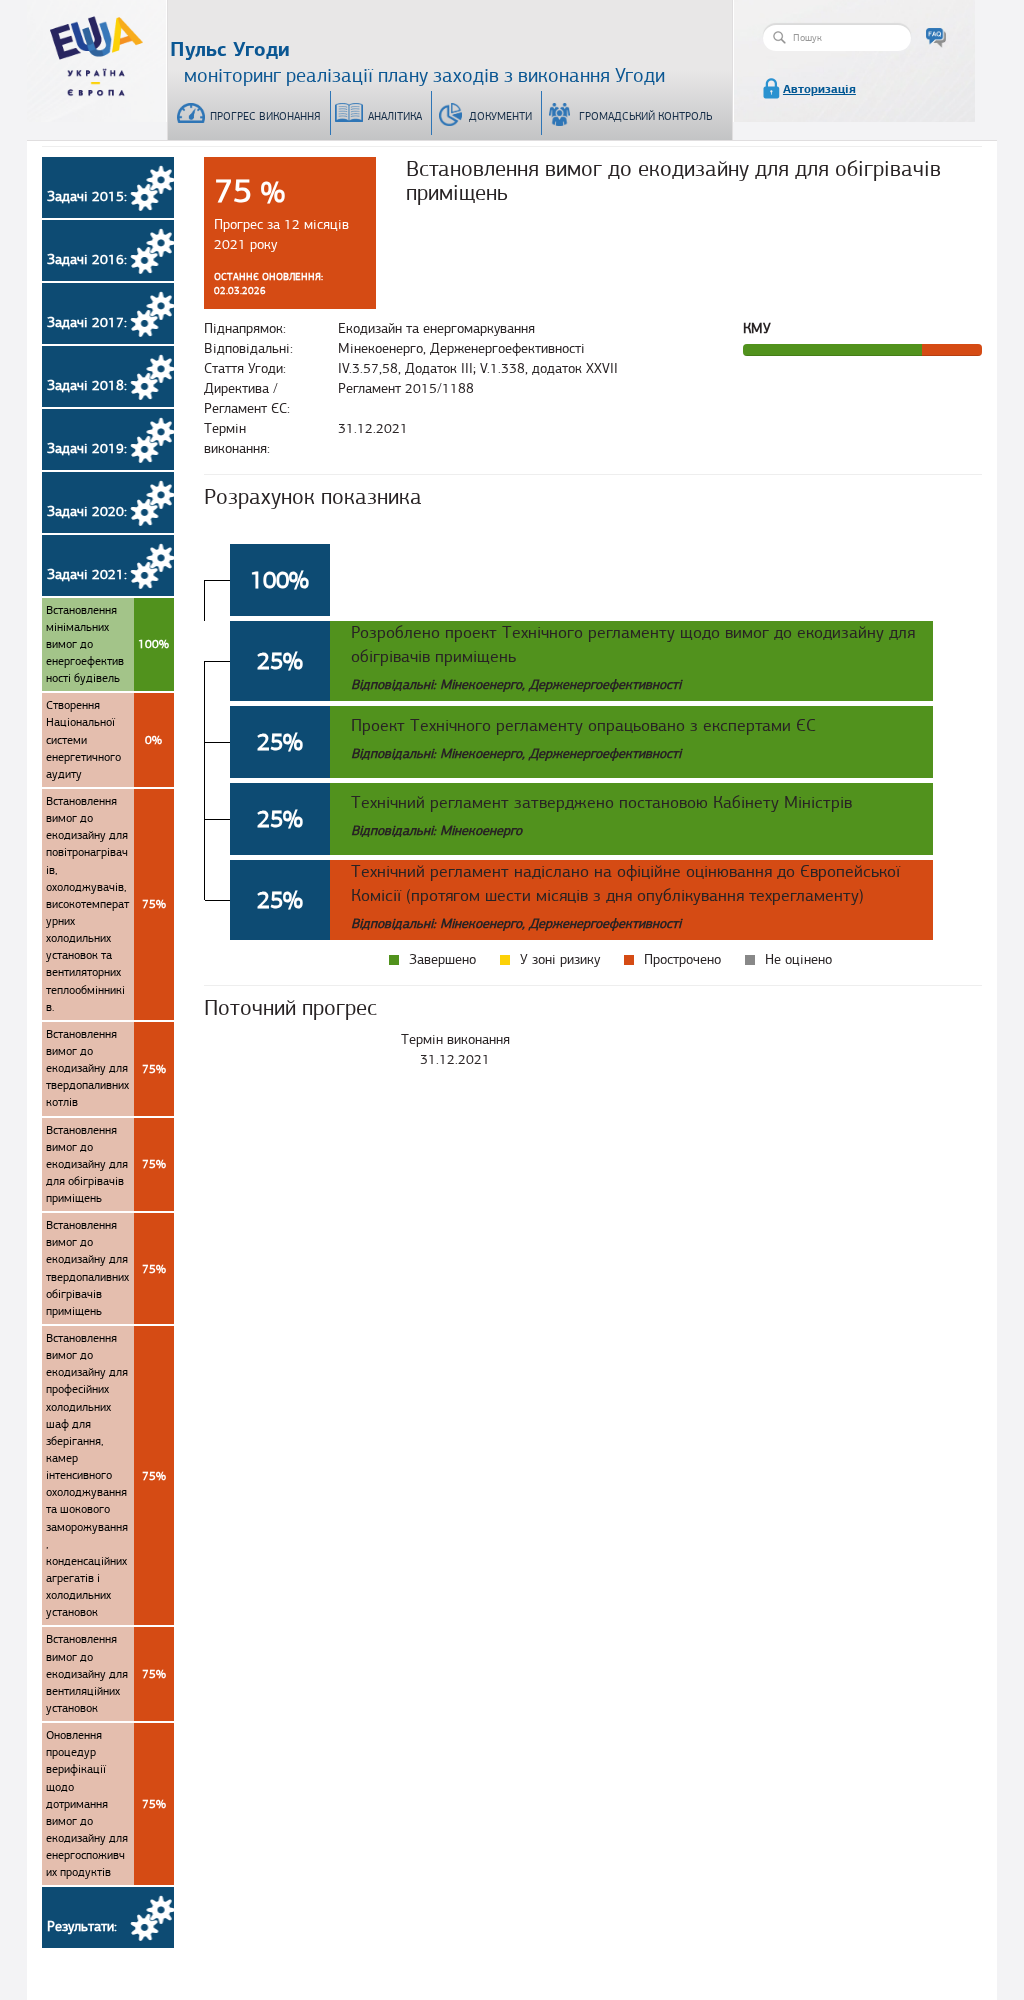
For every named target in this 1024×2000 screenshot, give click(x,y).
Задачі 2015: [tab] (87, 196)
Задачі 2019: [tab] (87, 448)
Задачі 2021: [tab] (87, 574)
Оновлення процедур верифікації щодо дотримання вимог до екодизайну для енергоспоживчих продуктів (106, 1803)
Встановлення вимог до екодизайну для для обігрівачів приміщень (106, 1164)
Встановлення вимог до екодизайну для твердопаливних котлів (106, 1068)
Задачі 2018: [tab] (87, 385)
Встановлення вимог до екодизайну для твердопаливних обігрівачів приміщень (106, 1268)
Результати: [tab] (82, 1926)
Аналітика (395, 116)
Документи (500, 116)
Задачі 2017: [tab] (87, 322)
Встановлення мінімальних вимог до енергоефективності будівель (107, 644)
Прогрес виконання (265, 116)
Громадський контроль (645, 116)
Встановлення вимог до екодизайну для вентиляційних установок (106, 1673)
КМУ (757, 328)
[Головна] (97, 52)
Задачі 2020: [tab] (87, 511)
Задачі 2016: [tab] (87, 259)
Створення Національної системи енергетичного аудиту (104, 739)
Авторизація (819, 89)
